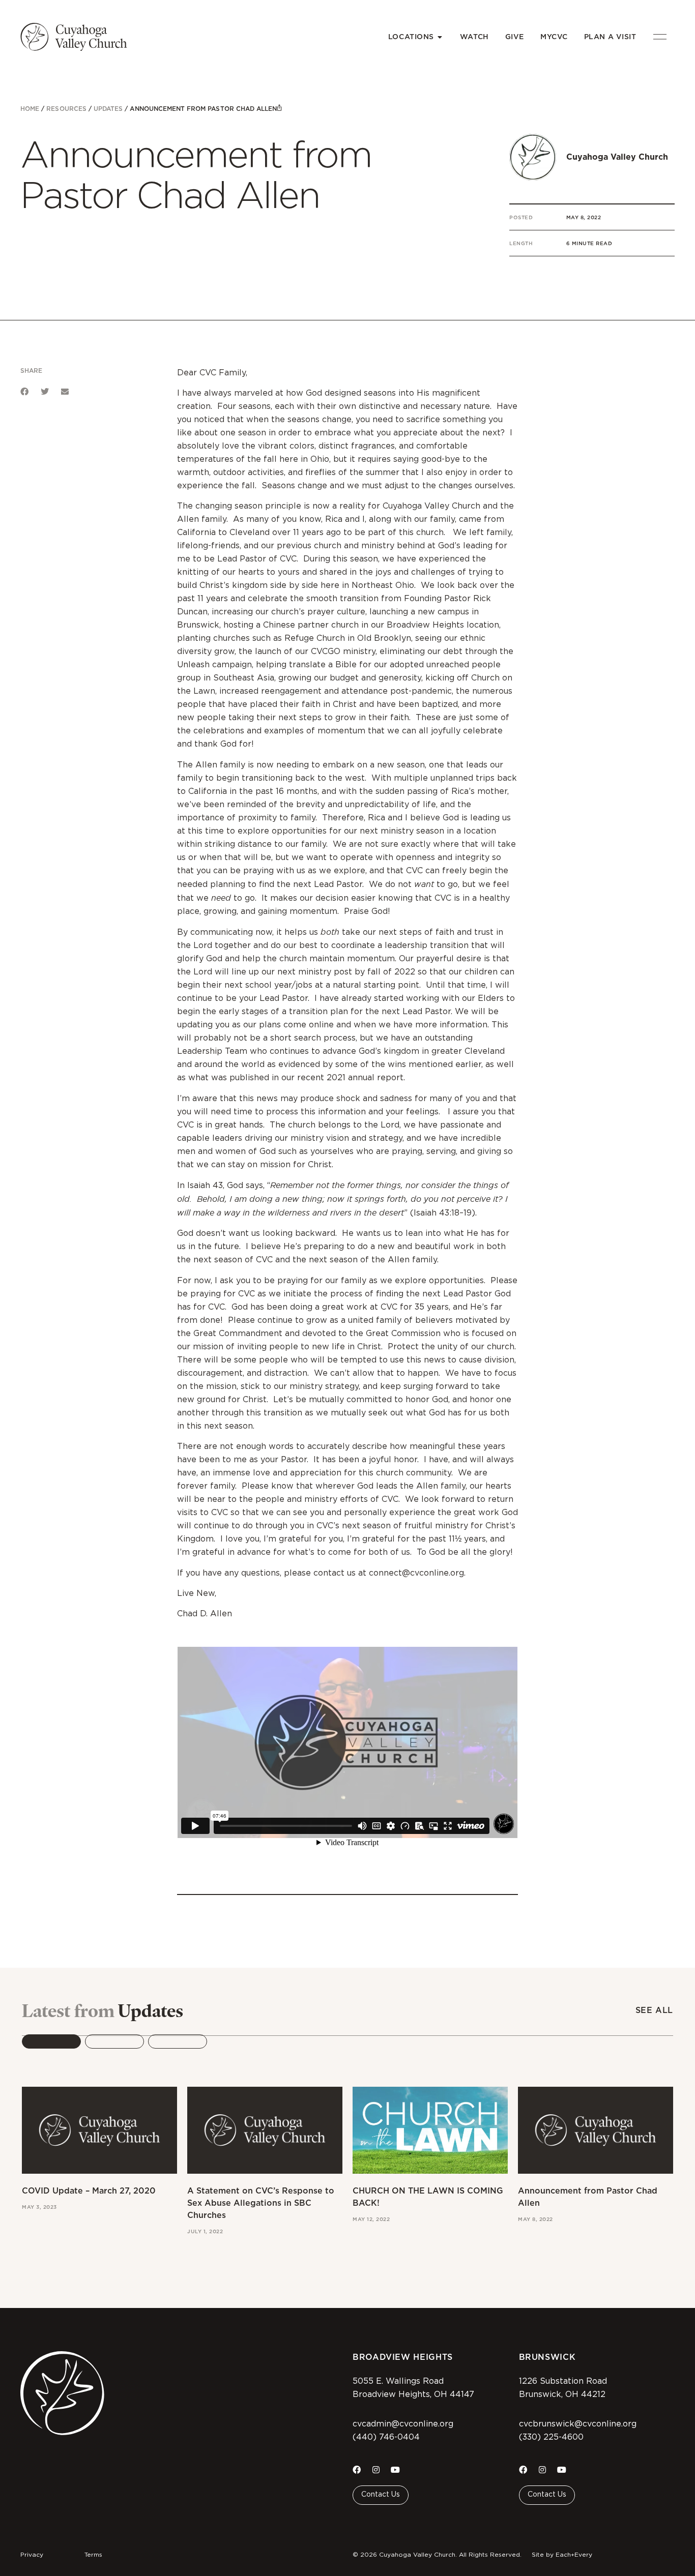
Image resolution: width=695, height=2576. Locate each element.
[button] (24, 392)
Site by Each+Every (562, 2555)
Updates (108, 109)
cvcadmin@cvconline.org (403, 2424)
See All (654, 2010)
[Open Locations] (440, 37)
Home (30, 109)
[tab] (51, 2041)
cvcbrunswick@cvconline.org (578, 2424)
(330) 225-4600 (551, 2437)
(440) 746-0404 (386, 2437)
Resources (66, 109)
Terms (93, 2555)
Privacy (32, 2555)
